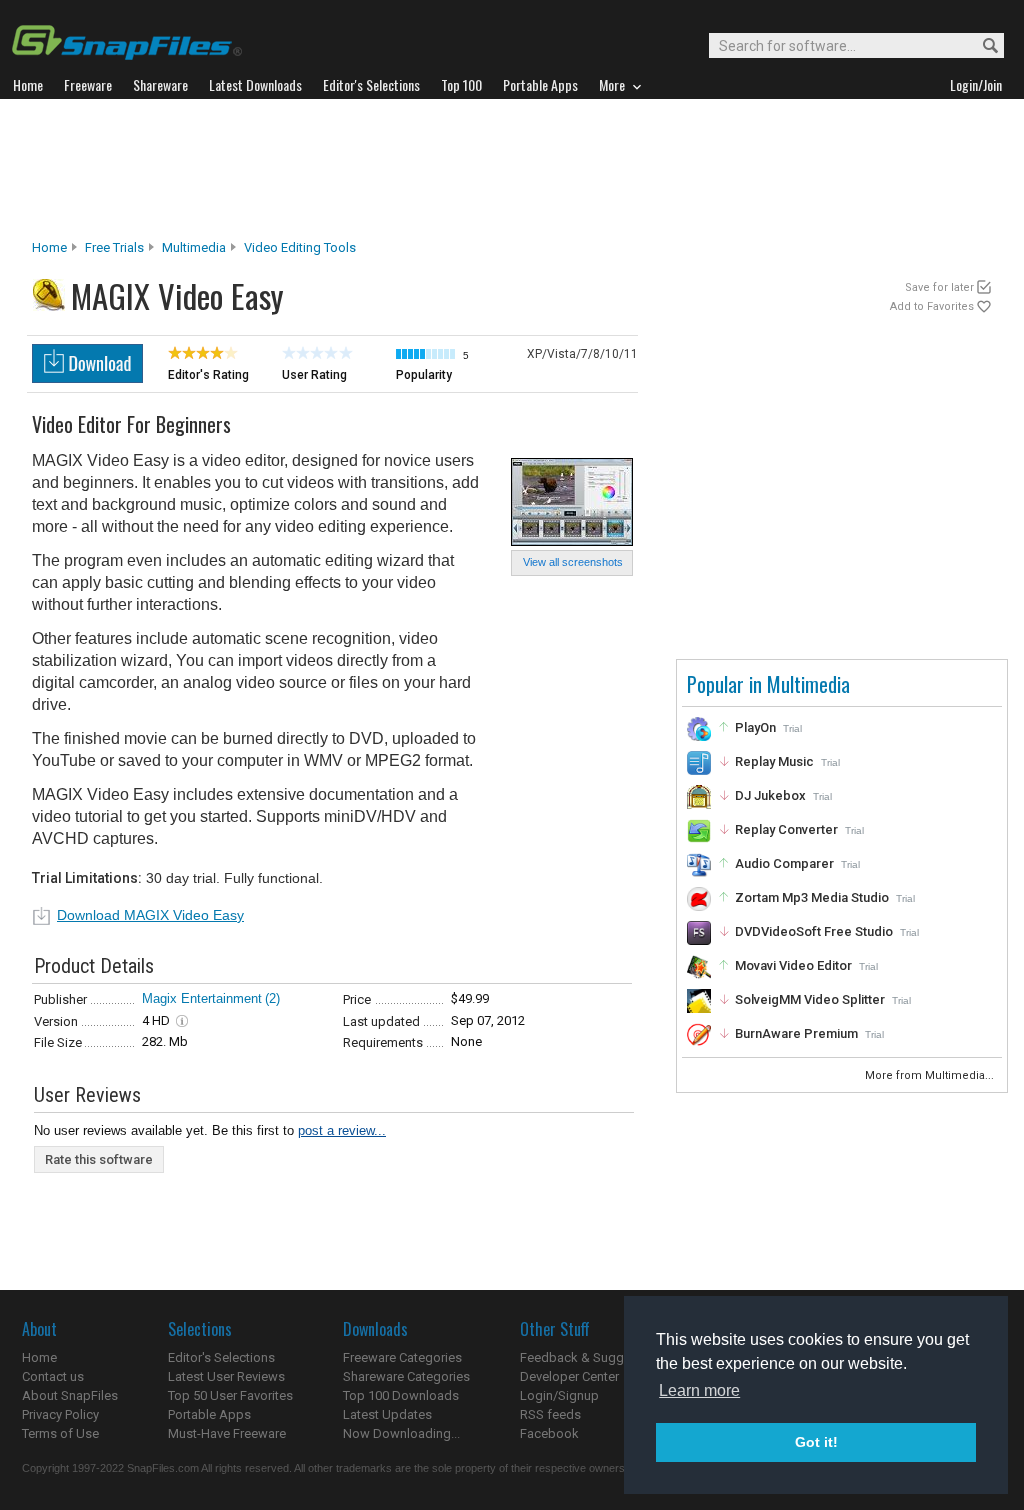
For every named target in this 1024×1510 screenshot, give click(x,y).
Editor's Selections (221, 1357)
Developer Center (569, 1376)
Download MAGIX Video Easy (150, 915)
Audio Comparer (784, 863)
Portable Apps (209, 1414)
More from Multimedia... (931, 1075)
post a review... (342, 1130)
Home (49, 247)
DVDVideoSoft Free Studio (814, 931)
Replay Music (774, 761)
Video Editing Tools (300, 247)
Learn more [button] (699, 1390)
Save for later (939, 287)
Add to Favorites (932, 306)
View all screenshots (573, 562)
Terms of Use (60, 1433)
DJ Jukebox (770, 795)
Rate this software (99, 1159)
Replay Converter (786, 829)
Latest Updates (387, 1414)
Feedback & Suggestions (593, 1357)
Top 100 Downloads (401, 1395)
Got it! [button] (816, 1442)
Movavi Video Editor (793, 965)
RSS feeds (550, 1414)
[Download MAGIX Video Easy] (87, 377)
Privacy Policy (60, 1414)
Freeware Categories (402, 1357)
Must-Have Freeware (227, 1433)
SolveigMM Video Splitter (810, 999)
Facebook (549, 1433)
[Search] (981, 46)
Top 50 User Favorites (230, 1395)
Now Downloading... (401, 1433)
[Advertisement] (512, 169)
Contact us (53, 1376)
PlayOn (755, 727)
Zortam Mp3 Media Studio (812, 897)
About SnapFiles (70, 1395)
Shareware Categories (406, 1376)
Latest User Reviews (226, 1376)
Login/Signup (559, 1395)
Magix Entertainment (202, 998)
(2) (272, 998)
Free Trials (114, 247)
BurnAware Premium (796, 1033)
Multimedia (194, 247)
